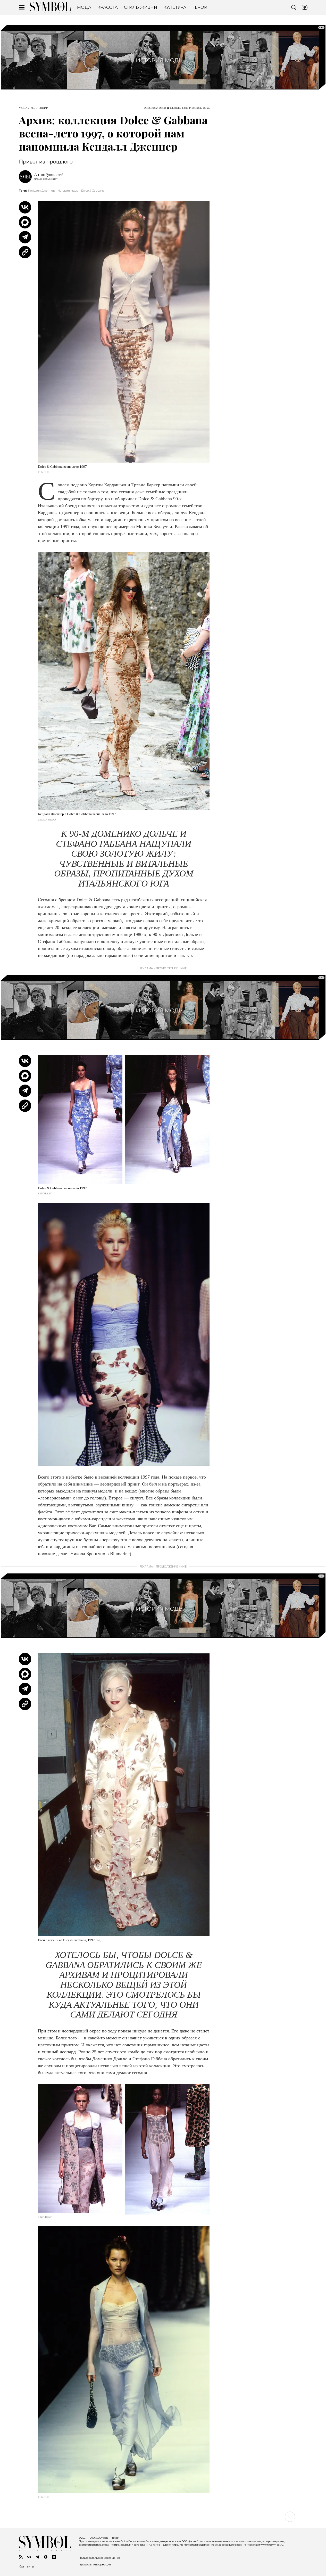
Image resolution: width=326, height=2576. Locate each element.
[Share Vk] (25, 207)
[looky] (54, 2557)
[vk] (29, 2557)
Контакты (26, 2566)
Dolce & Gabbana (93, 191)
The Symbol (50, 7)
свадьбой (67, 492)
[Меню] (22, 7)
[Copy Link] (25, 252)
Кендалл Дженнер (41, 191)
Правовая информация (95, 2565)
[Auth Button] (305, 7)
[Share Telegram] (25, 237)
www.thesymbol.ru (272, 2545)
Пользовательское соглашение (100, 2558)
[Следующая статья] (163, 2517)
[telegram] (37, 2557)
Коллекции (39, 108)
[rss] (21, 2557)
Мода (23, 108)
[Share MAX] (25, 222)
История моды (68, 191)
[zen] (46, 2557)
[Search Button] (294, 7)
